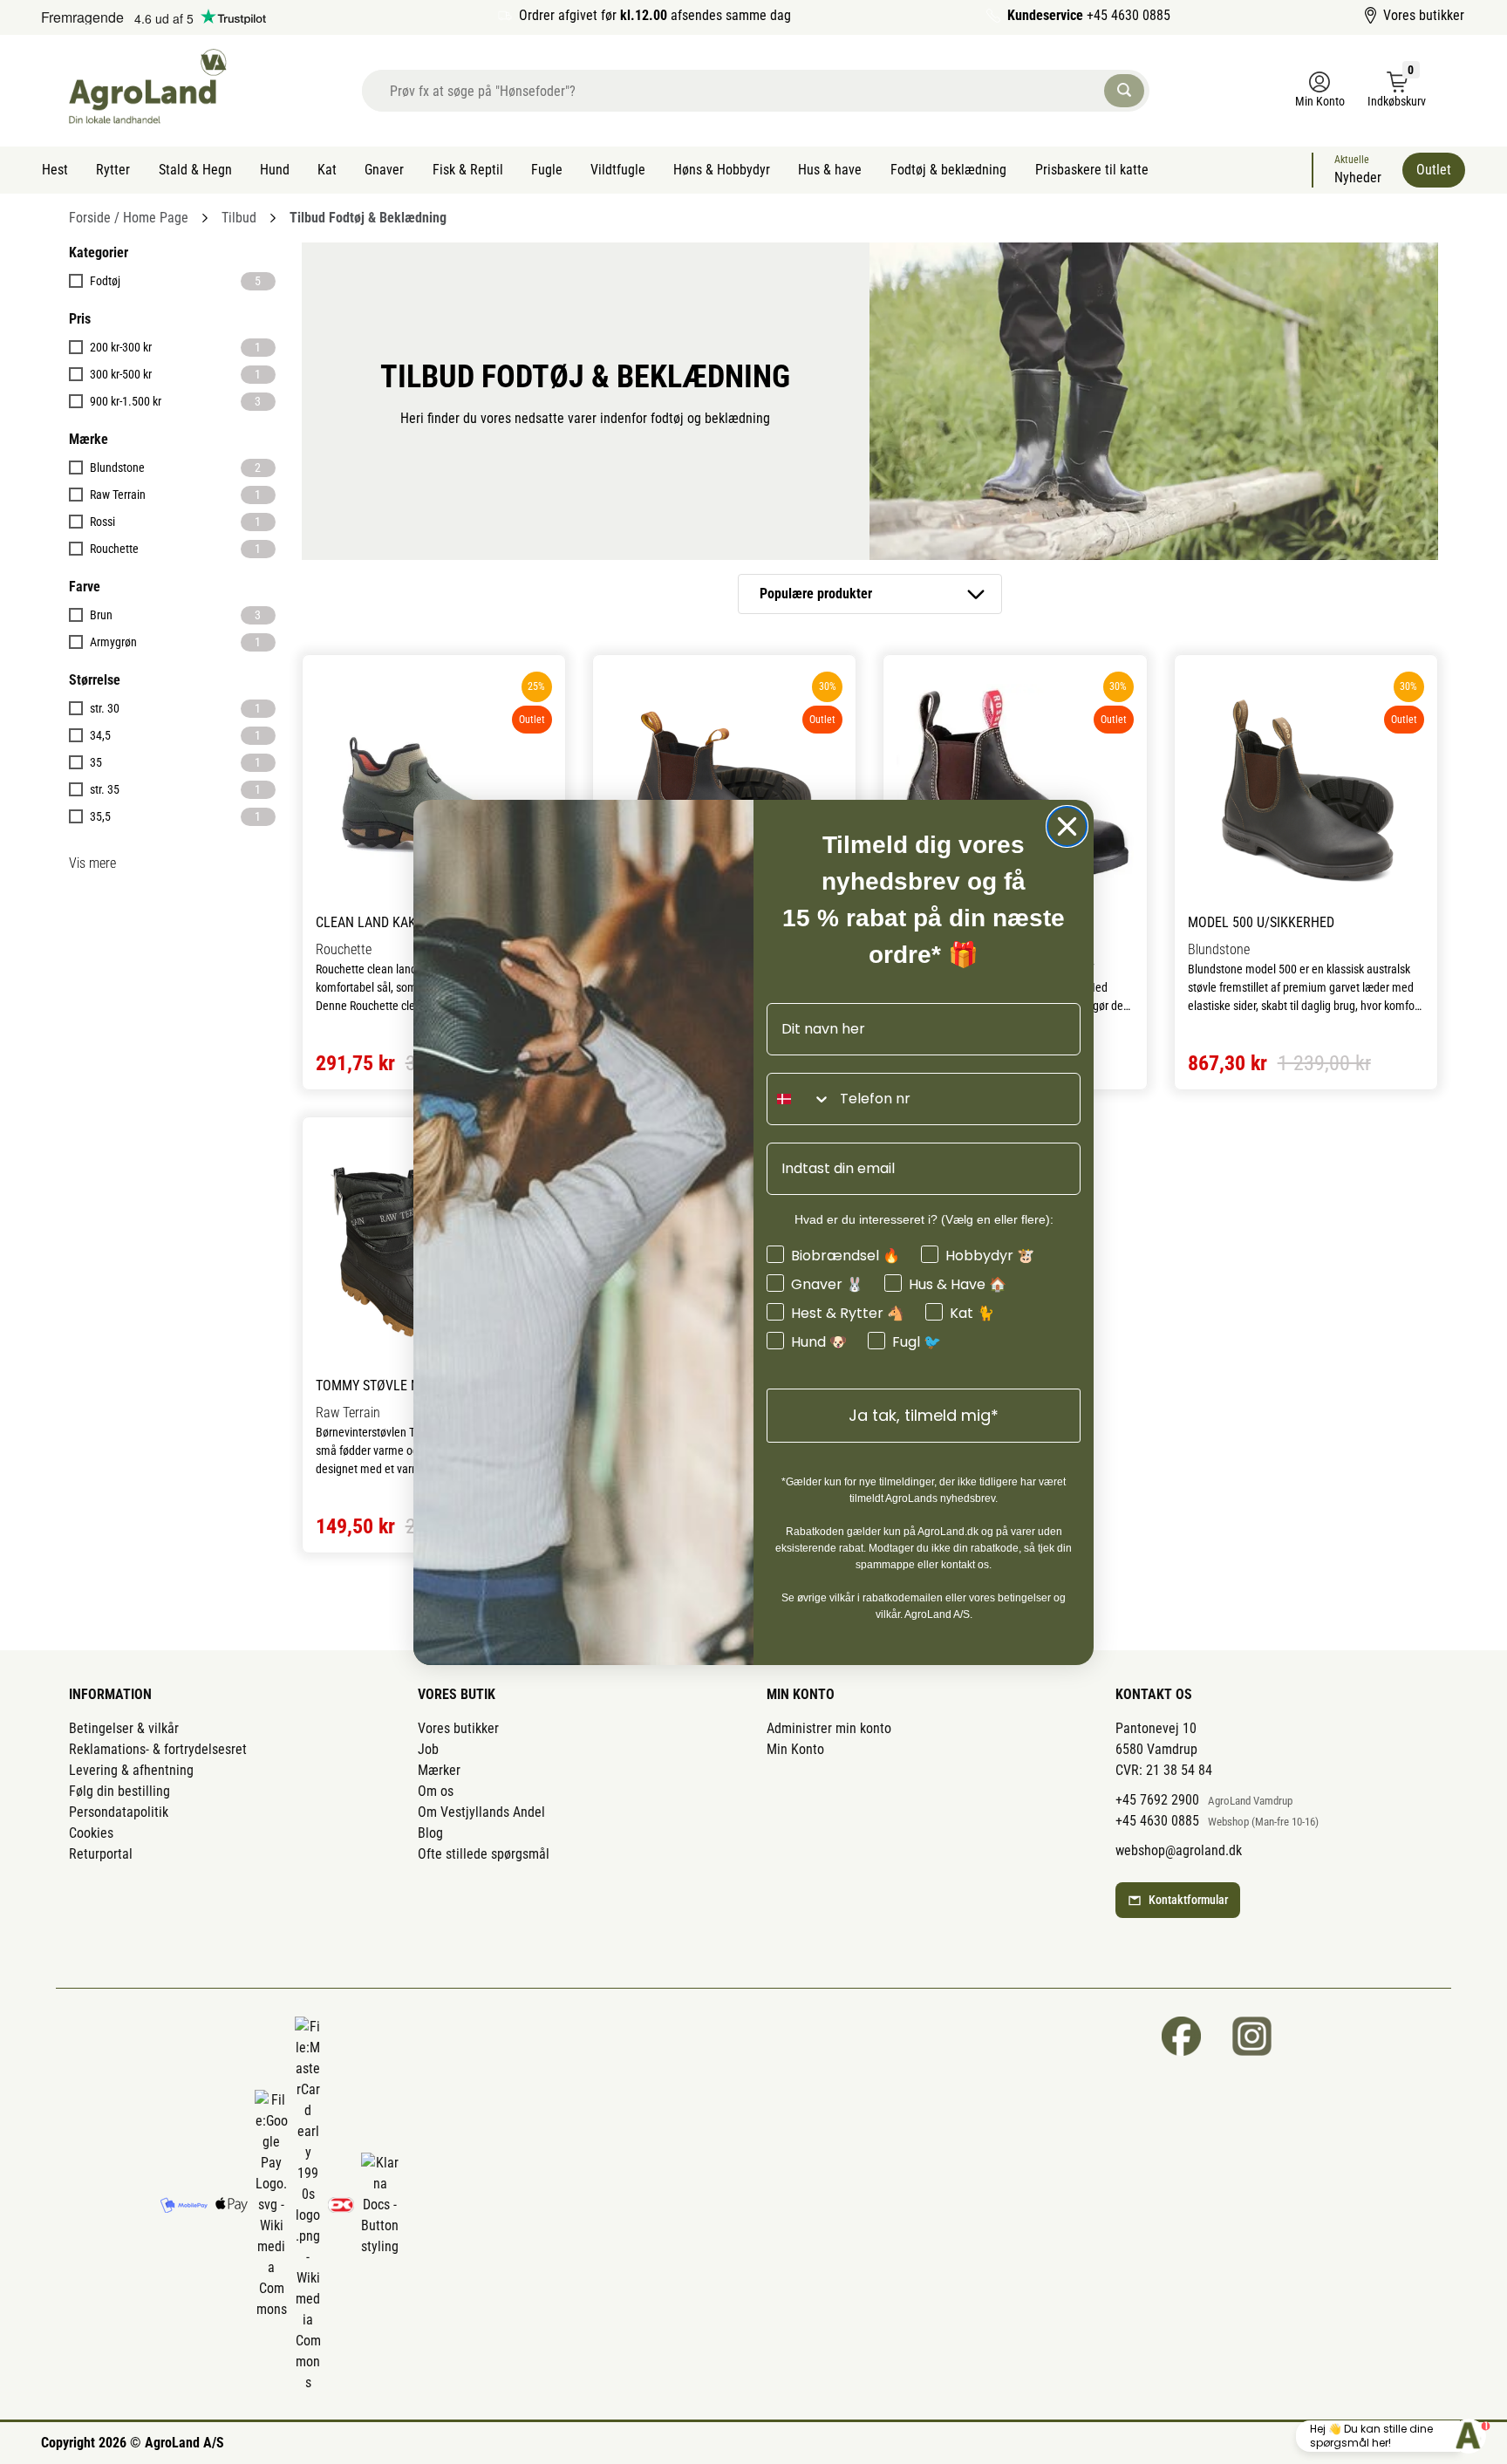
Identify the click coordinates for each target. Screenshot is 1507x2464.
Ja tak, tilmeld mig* (924, 1415)
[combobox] (799, 1099)
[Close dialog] (1067, 826)
